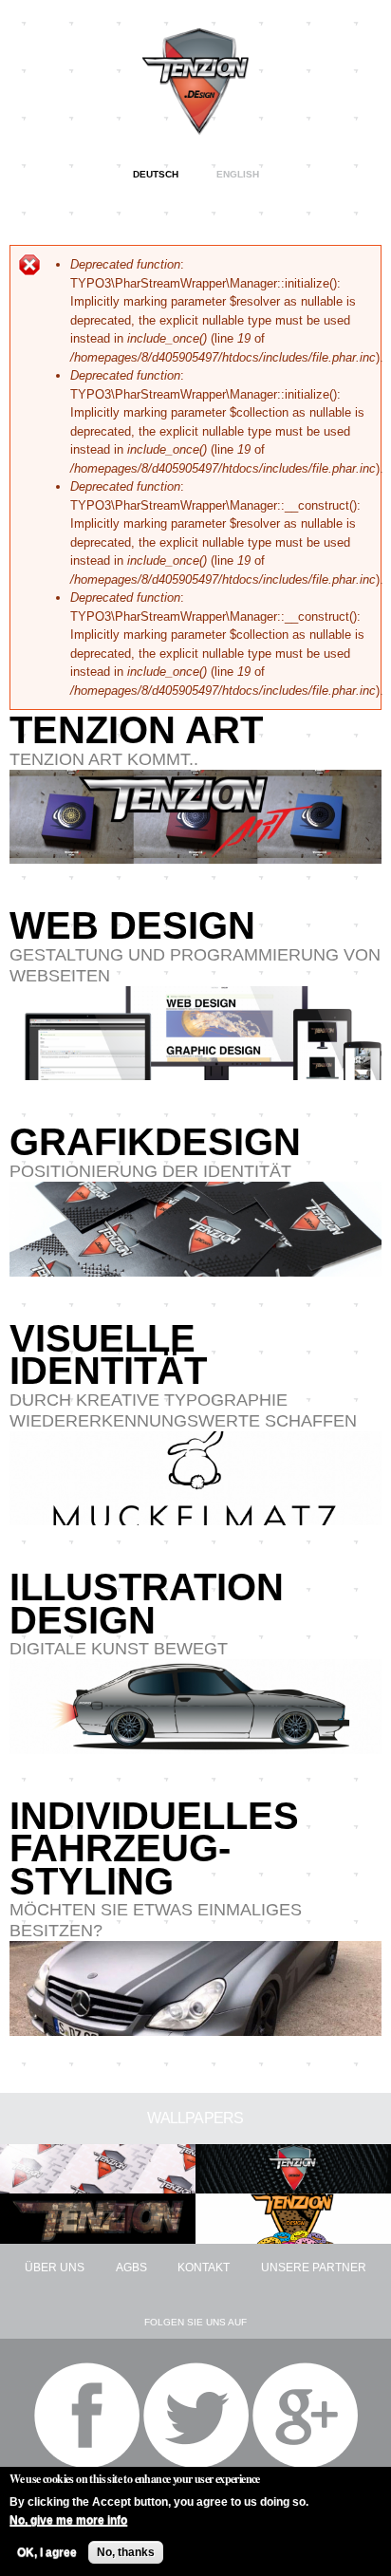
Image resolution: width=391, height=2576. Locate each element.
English (238, 174)
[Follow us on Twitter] (196, 2416)
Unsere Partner (314, 2268)
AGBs (131, 2268)
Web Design (132, 925)
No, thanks (126, 2552)
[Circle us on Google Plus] (305, 2416)
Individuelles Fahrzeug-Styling (154, 1848)
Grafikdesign (155, 1142)
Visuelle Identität (108, 1355)
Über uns (55, 2268)
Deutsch (156, 174)
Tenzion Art (136, 730)
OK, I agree (47, 2552)
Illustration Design (147, 1604)
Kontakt (204, 2268)
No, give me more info (68, 2520)
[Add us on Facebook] (87, 2416)
